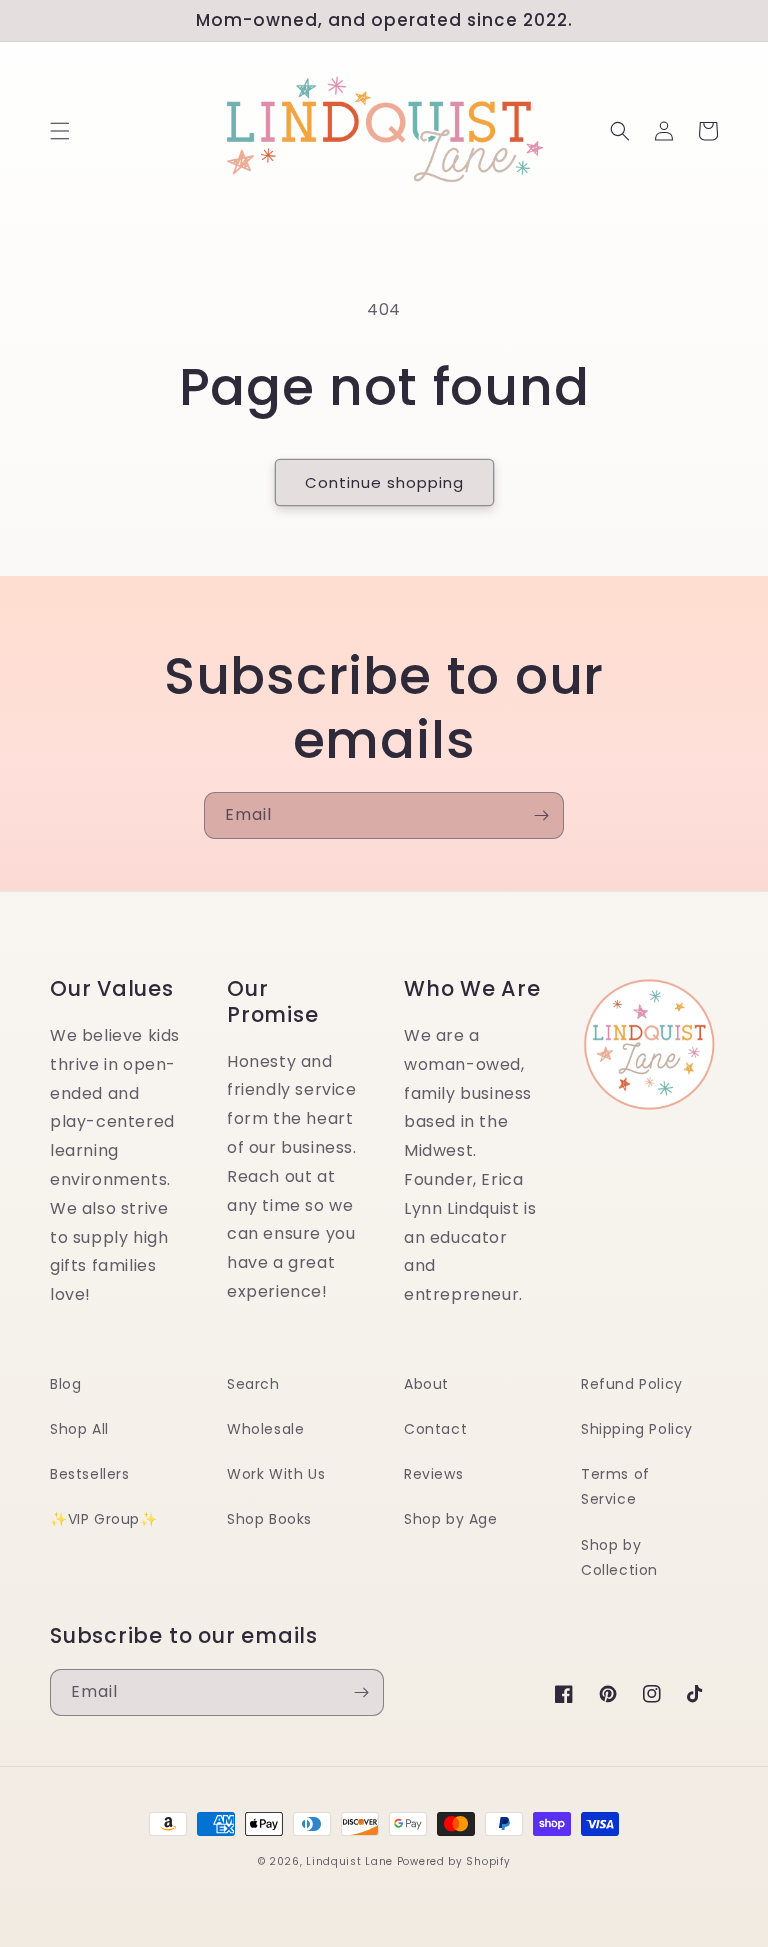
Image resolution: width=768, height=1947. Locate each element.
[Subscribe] (541, 815)
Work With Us (276, 1474)
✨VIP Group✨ (104, 1519)
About (426, 1384)
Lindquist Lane (349, 1861)
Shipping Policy (637, 1429)
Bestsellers (90, 1474)
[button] (60, 131)
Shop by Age (451, 1519)
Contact (435, 1429)
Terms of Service (615, 1486)
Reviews (433, 1474)
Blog (65, 1384)
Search (253, 1384)
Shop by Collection (619, 1557)
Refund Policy (632, 1384)
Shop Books (269, 1519)
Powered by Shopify (454, 1861)
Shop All (79, 1429)
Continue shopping (384, 482)
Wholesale (265, 1429)
